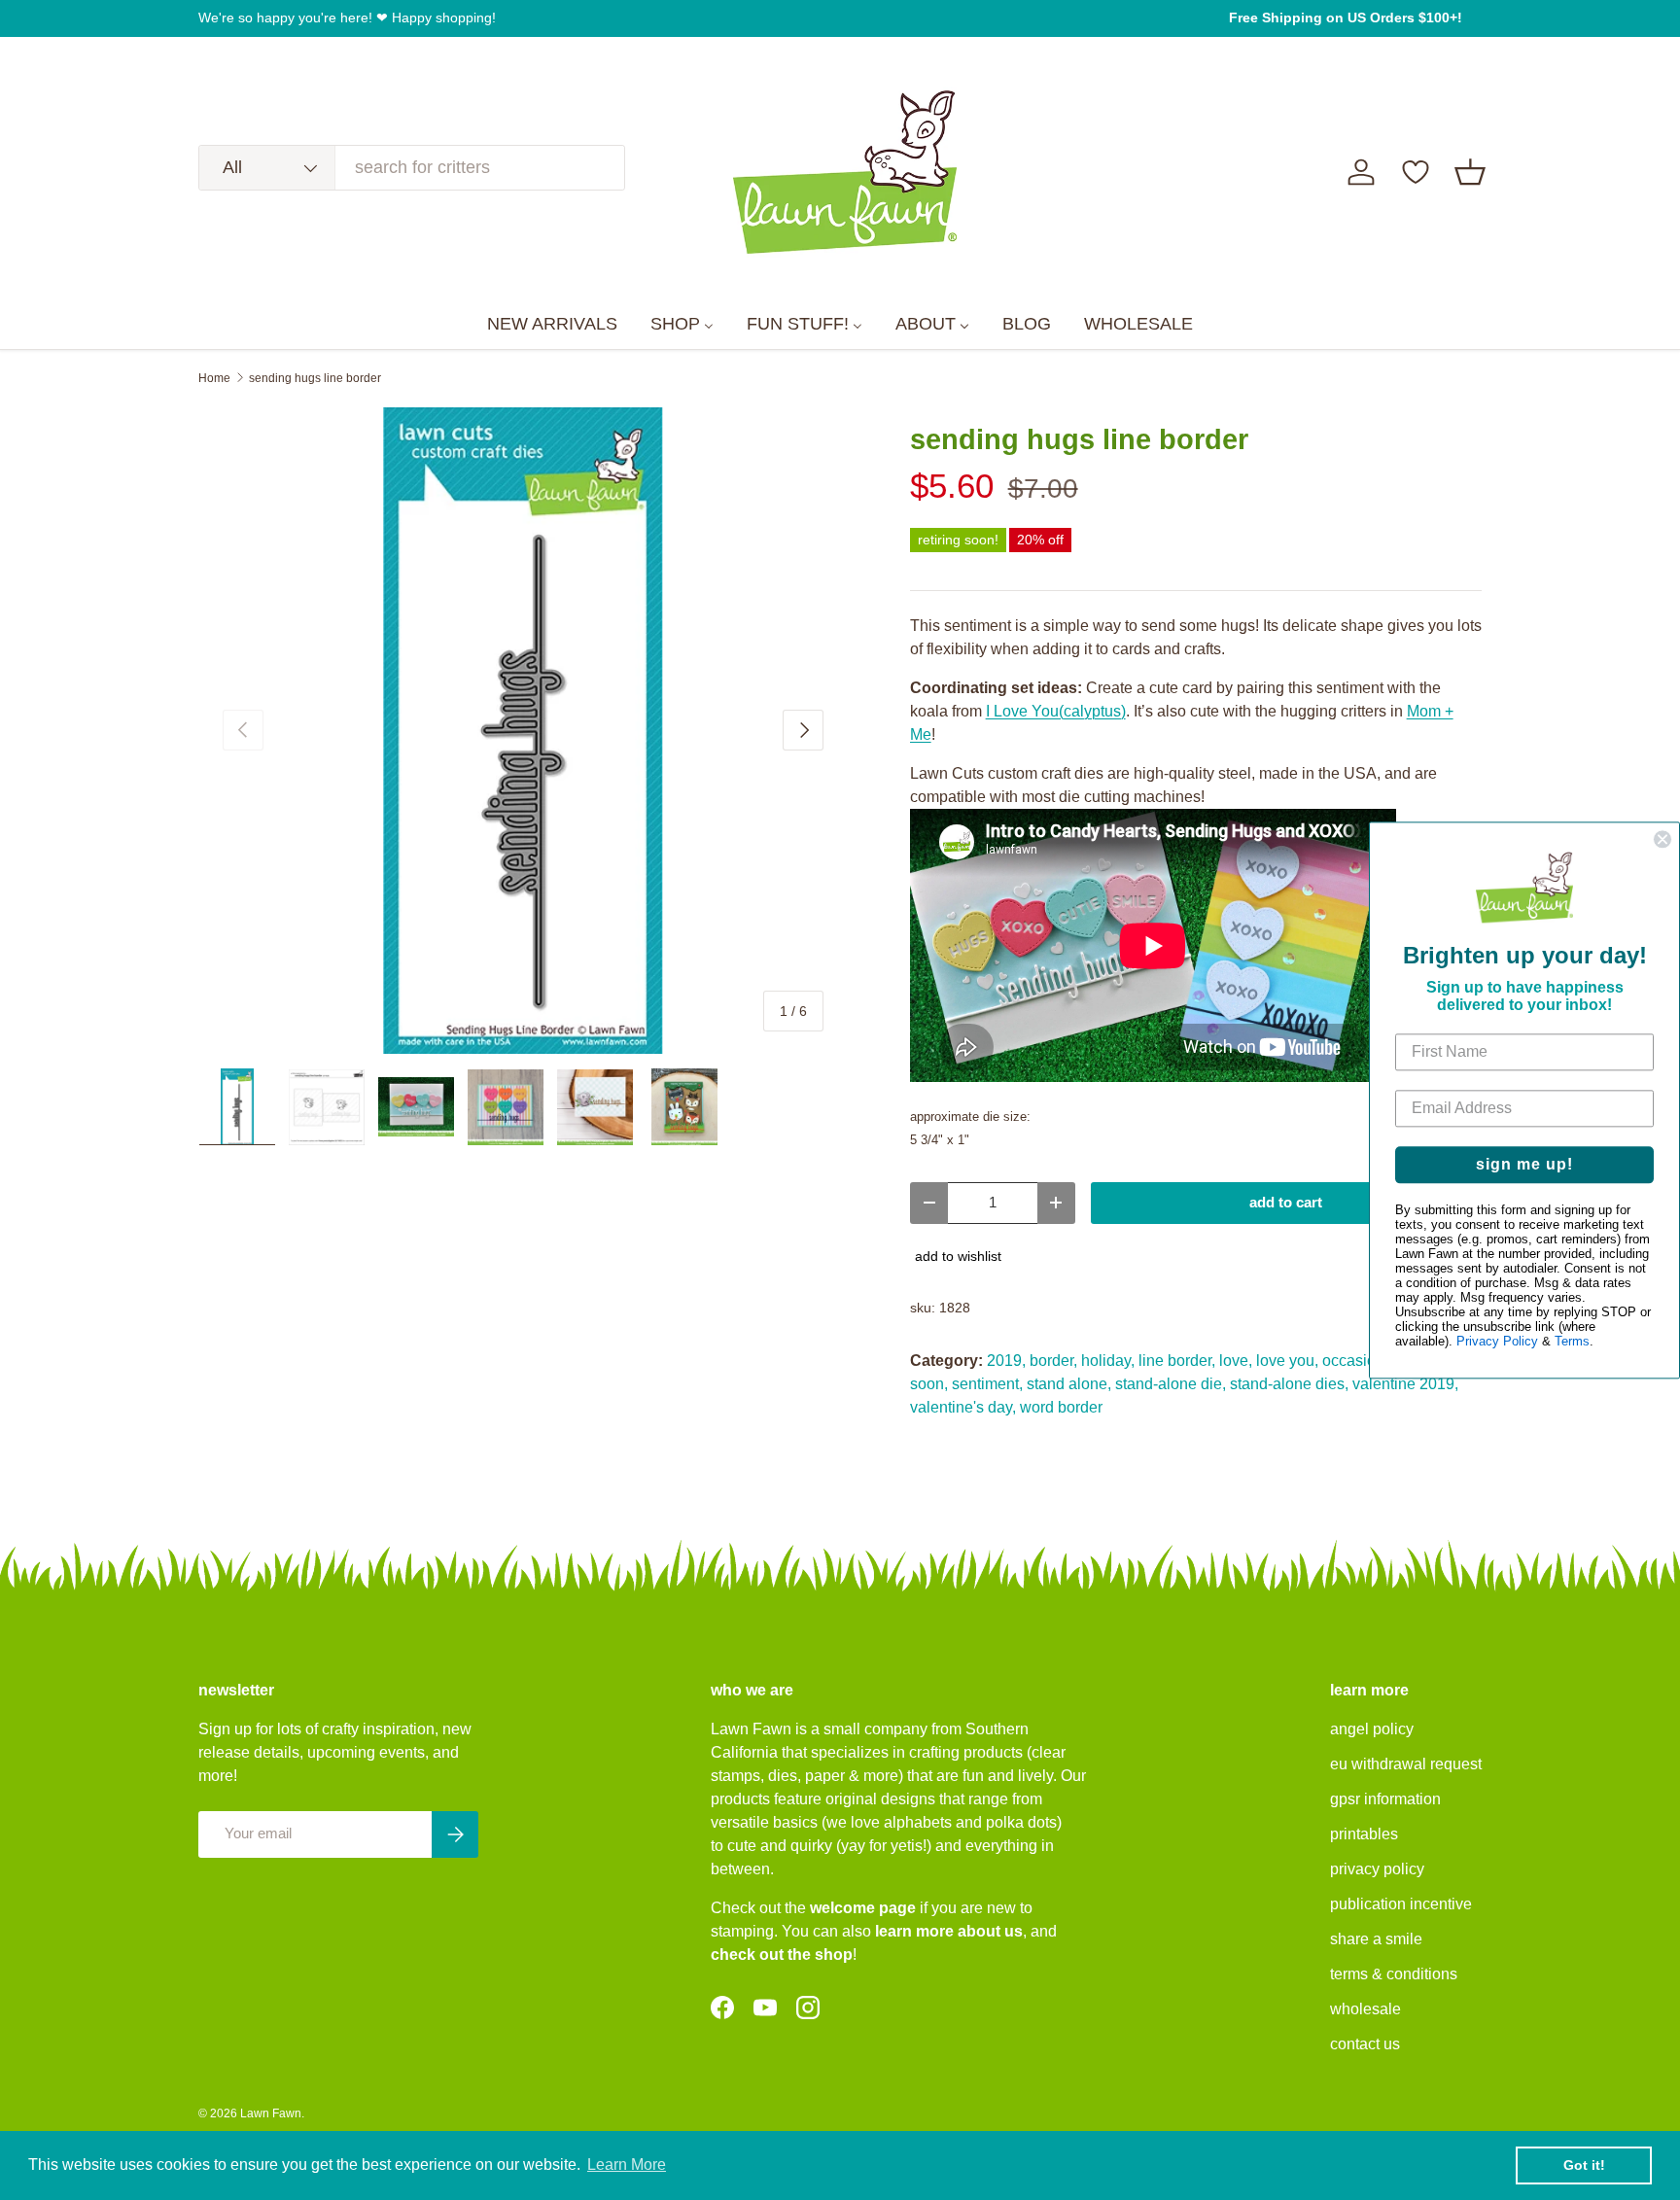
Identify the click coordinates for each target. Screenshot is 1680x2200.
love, (1236, 1361)
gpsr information (1385, 1799)
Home (214, 378)
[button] (1470, 172)
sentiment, (987, 1384)
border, (1053, 1361)
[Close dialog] (1662, 839)
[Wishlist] (1416, 172)
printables (1364, 1834)
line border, (1177, 1361)
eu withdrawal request (1406, 1764)
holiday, (1108, 1361)
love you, (1287, 1361)
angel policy (1372, 1729)
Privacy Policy (1497, 1341)
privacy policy (1377, 1869)
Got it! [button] (1584, 2165)
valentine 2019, (1405, 1384)
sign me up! (1524, 1164)
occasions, (1359, 1361)
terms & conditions (1394, 1974)
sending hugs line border (315, 378)
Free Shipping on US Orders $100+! (1346, 17)
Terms (1572, 1341)
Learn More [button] (627, 2165)
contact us (1365, 2044)
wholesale (1365, 2009)
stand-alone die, (1171, 1384)
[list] (523, 731)
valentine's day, (963, 1407)
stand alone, (1069, 1384)
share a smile (1376, 1939)
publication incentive (1401, 1904)
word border (1061, 1407)
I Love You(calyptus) (1056, 711)
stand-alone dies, (1289, 1384)
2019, (1006, 1361)
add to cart (1286, 1203)
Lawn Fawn (271, 2113)
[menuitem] (552, 325)
